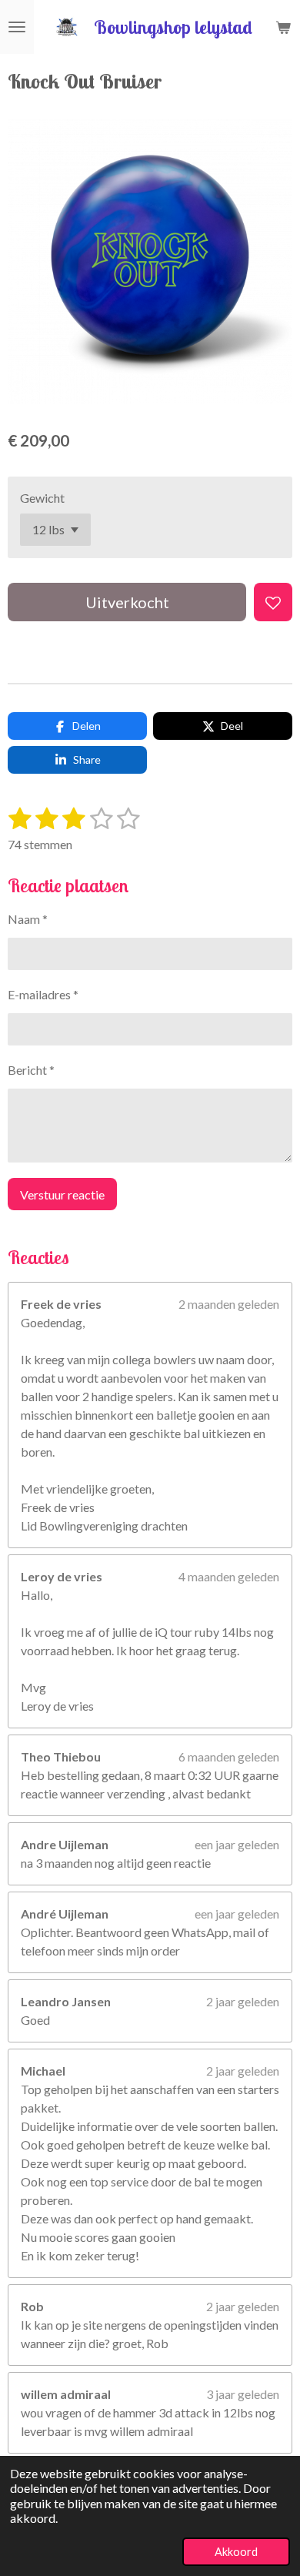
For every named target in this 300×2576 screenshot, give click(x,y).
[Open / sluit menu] (17, 27)
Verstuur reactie (62, 1194)
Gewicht (42, 498)
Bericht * (31, 1070)
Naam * (28, 919)
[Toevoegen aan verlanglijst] (273, 602)
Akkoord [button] (236, 2552)
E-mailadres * (43, 994)
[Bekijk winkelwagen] (283, 27)
